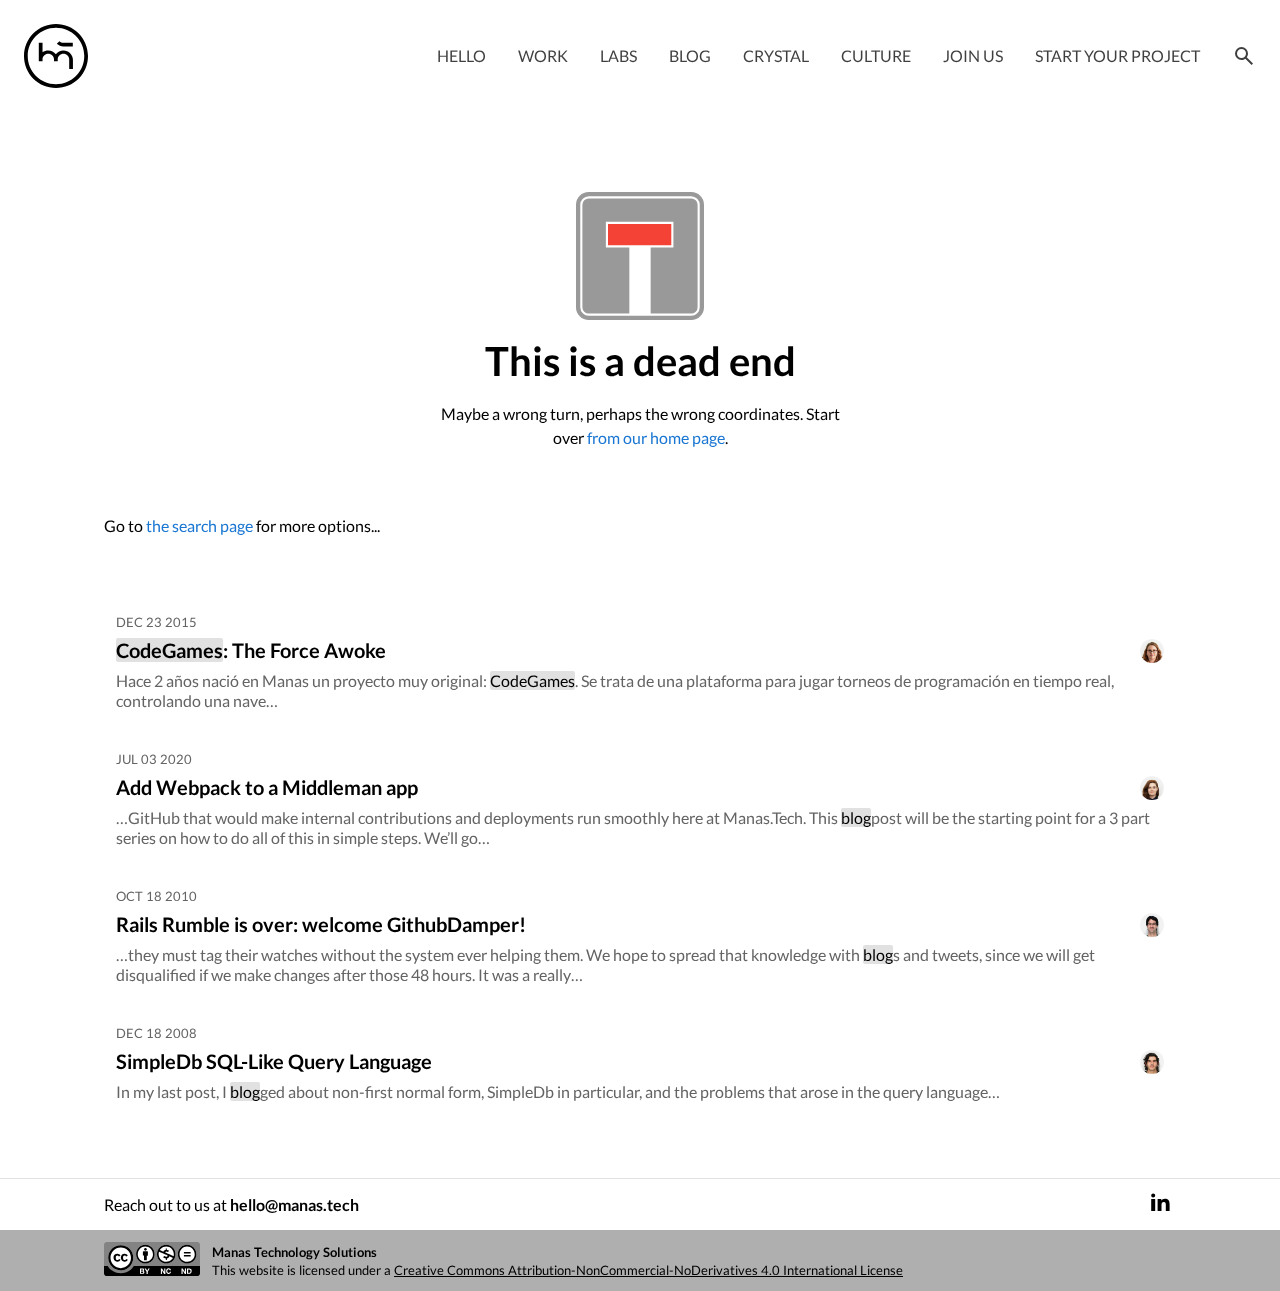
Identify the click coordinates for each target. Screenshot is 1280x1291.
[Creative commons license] (152, 1260)
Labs (618, 55)
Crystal (776, 55)
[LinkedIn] (1160, 1204)
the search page (199, 525)
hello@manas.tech (294, 1204)
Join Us (973, 55)
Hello (461, 55)
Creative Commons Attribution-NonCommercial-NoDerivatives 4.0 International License (648, 1270)
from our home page (656, 437)
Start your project (1117, 55)
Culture (876, 55)
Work (543, 55)
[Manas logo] (56, 56)
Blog (690, 55)
